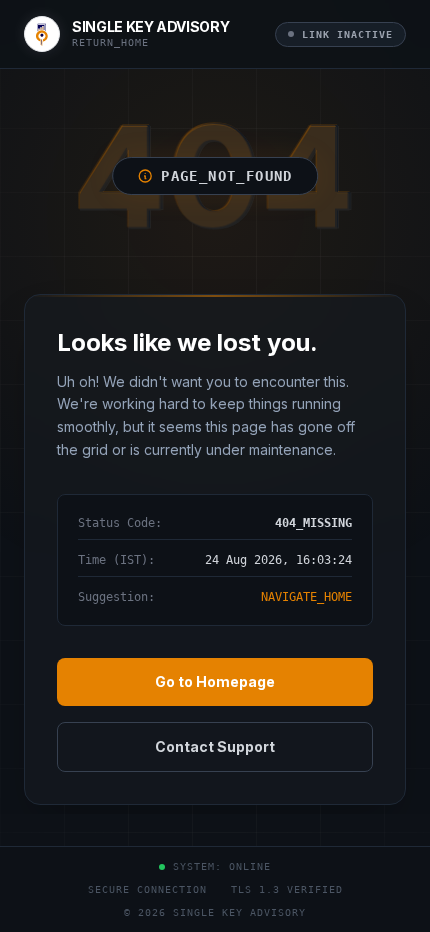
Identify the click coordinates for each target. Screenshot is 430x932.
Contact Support (215, 746)
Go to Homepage (215, 681)
